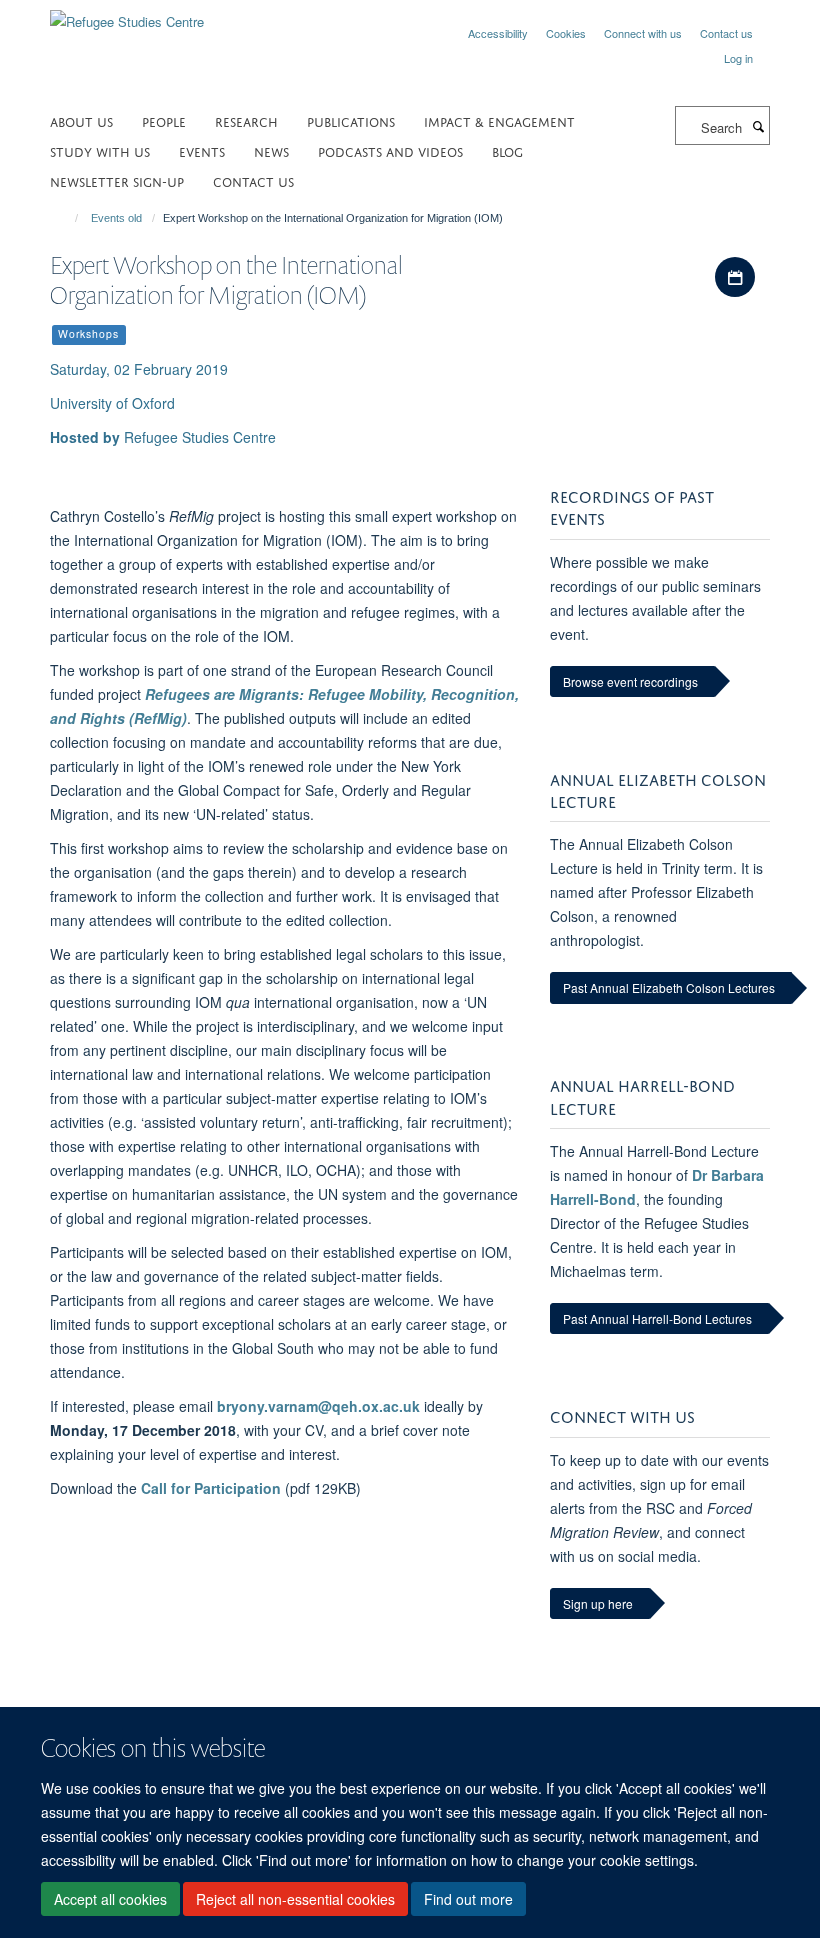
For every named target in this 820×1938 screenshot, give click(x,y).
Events (202, 150)
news (271, 150)
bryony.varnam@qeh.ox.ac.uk (318, 1406)
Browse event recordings (630, 681)
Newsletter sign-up (117, 180)
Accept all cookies (110, 1899)
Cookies (566, 33)
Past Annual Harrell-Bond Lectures (657, 1318)
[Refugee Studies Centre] (127, 14)
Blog (507, 150)
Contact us (726, 33)
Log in (738, 58)
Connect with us (643, 33)
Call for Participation (211, 1488)
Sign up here (598, 1603)
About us (81, 120)
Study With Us (100, 150)
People (164, 120)
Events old (116, 218)
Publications (351, 120)
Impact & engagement (499, 120)
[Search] (758, 126)
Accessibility (498, 33)
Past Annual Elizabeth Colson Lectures (669, 987)
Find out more (468, 1899)
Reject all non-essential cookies (295, 1899)
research (246, 120)
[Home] (67, 218)
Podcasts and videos (390, 150)
